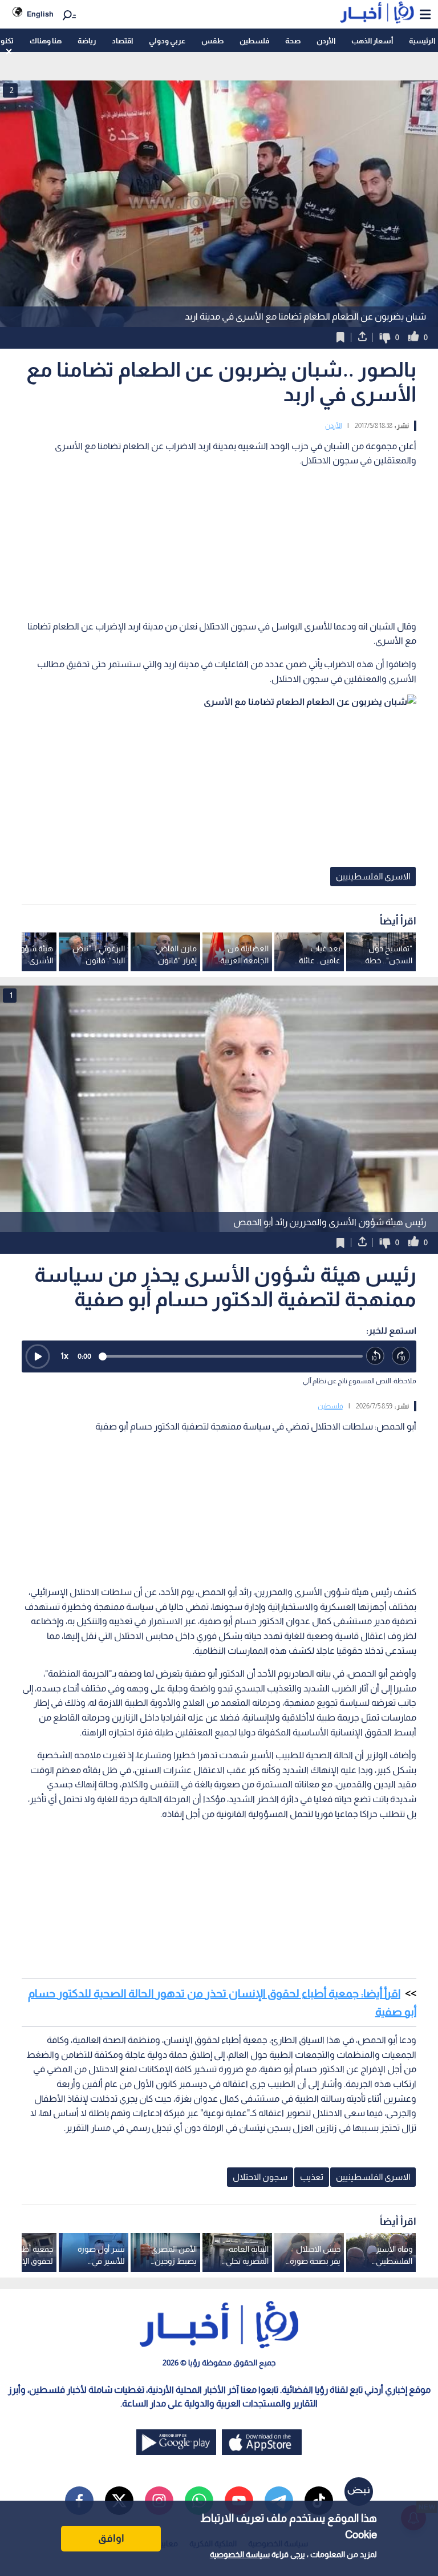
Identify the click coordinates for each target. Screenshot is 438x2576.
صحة (293, 41)
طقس (212, 41)
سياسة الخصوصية (240, 2554)
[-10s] (376, 1356)
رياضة (87, 41)
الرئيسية (422, 41)
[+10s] (401, 1356)
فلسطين (254, 41)
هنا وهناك (46, 41)
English (40, 14)
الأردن (326, 41)
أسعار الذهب (372, 41)
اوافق (111, 2538)
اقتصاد (122, 41)
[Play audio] (38, 1356)
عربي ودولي (167, 41)
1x (64, 1356)
